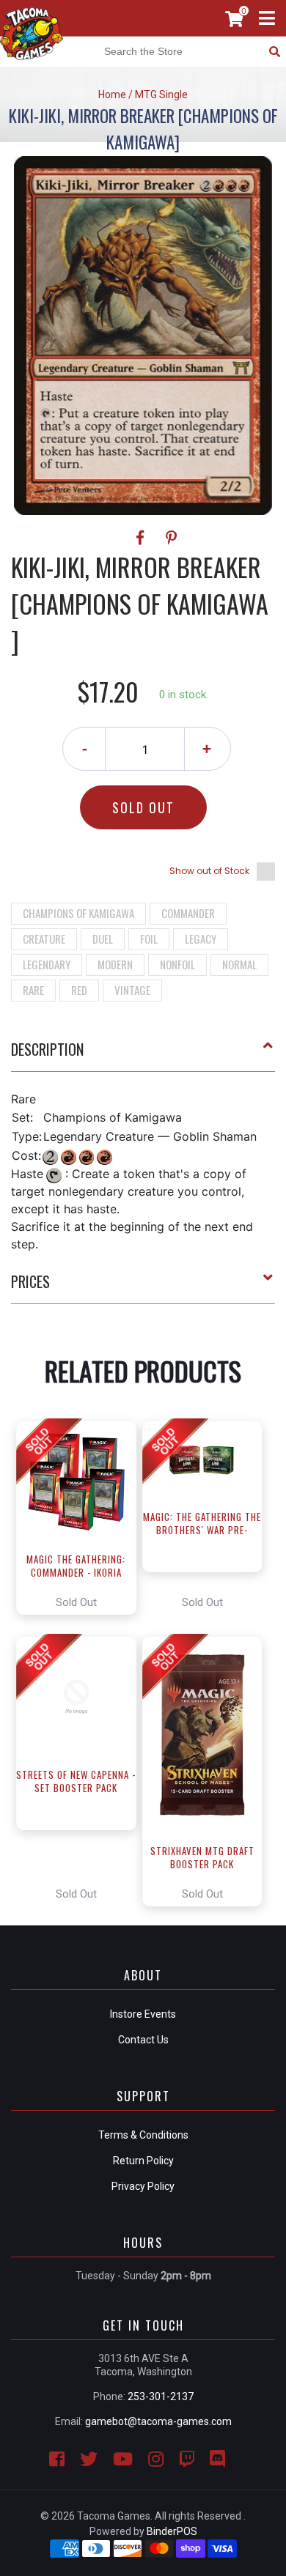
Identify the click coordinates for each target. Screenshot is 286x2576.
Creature (44, 939)
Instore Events (143, 2014)
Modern (115, 964)
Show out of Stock (209, 871)
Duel (103, 939)
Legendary (47, 964)
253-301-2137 (161, 2397)
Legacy (201, 939)
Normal (239, 964)
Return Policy (143, 2161)
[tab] (143, 1055)
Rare (33, 990)
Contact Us (143, 2040)
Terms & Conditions (143, 2135)
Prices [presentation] (30, 1281)
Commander (188, 913)
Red (79, 990)
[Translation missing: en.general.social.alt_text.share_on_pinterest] (171, 538)
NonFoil (177, 964)
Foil (149, 939)
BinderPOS (172, 2531)
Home (112, 95)
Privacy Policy (143, 2186)
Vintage (132, 990)
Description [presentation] (47, 1049)
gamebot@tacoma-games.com (158, 2421)
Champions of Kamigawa (78, 913)
